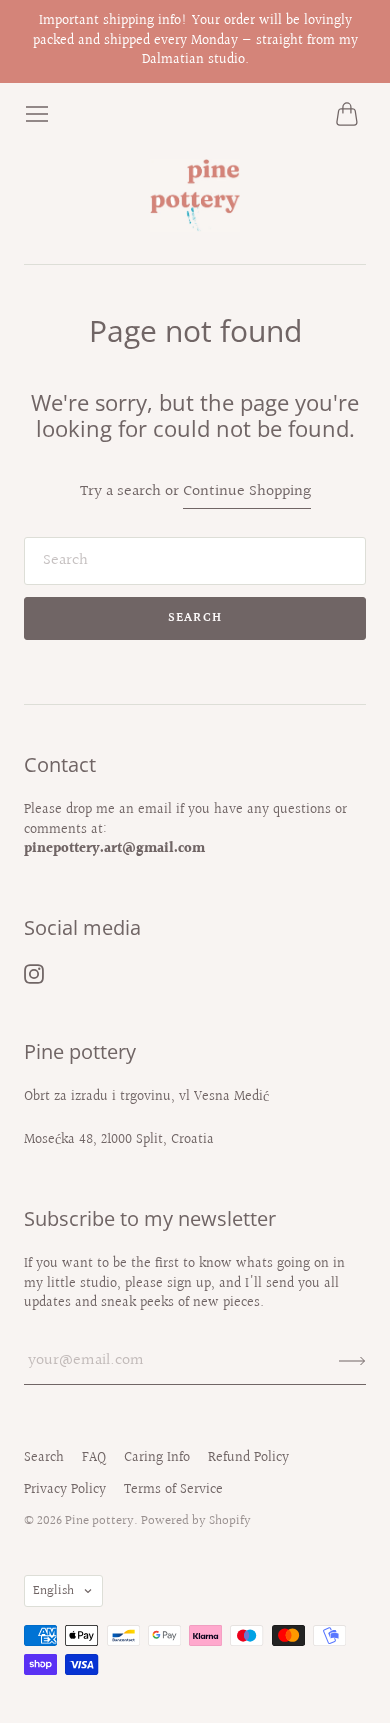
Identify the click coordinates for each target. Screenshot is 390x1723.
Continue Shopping (247, 492)
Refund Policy (248, 1458)
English (53, 1591)
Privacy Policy (65, 1490)
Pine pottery (99, 1521)
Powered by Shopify (196, 1521)
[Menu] (37, 114)
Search (44, 1458)
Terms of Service (173, 1490)
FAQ (94, 1458)
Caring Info (157, 1458)
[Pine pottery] (195, 195)
